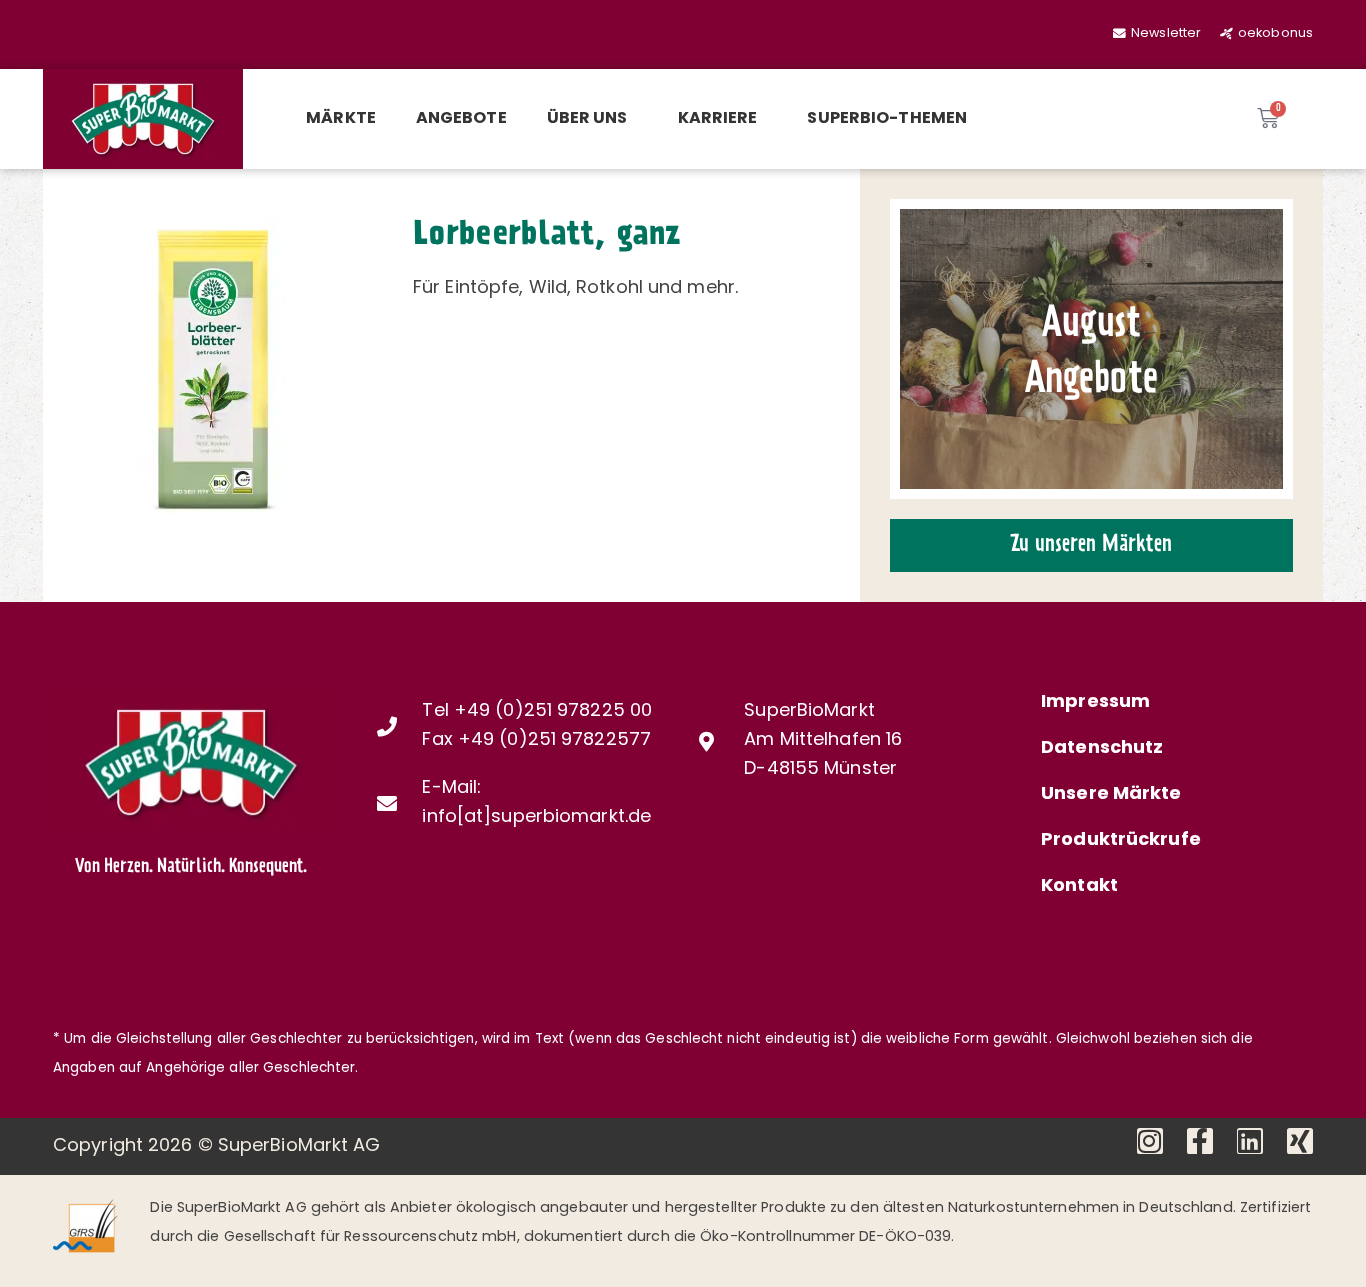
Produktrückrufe (1121, 841)
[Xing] (1300, 1141)
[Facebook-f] (1200, 1141)
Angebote (461, 119)
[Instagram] (1150, 1141)
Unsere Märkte (1111, 795)
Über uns (587, 119)
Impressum (1095, 703)
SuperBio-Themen (887, 119)
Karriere (718, 119)
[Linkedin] (1250, 1141)
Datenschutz (1102, 749)
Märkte (341, 119)
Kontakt (1079, 887)
